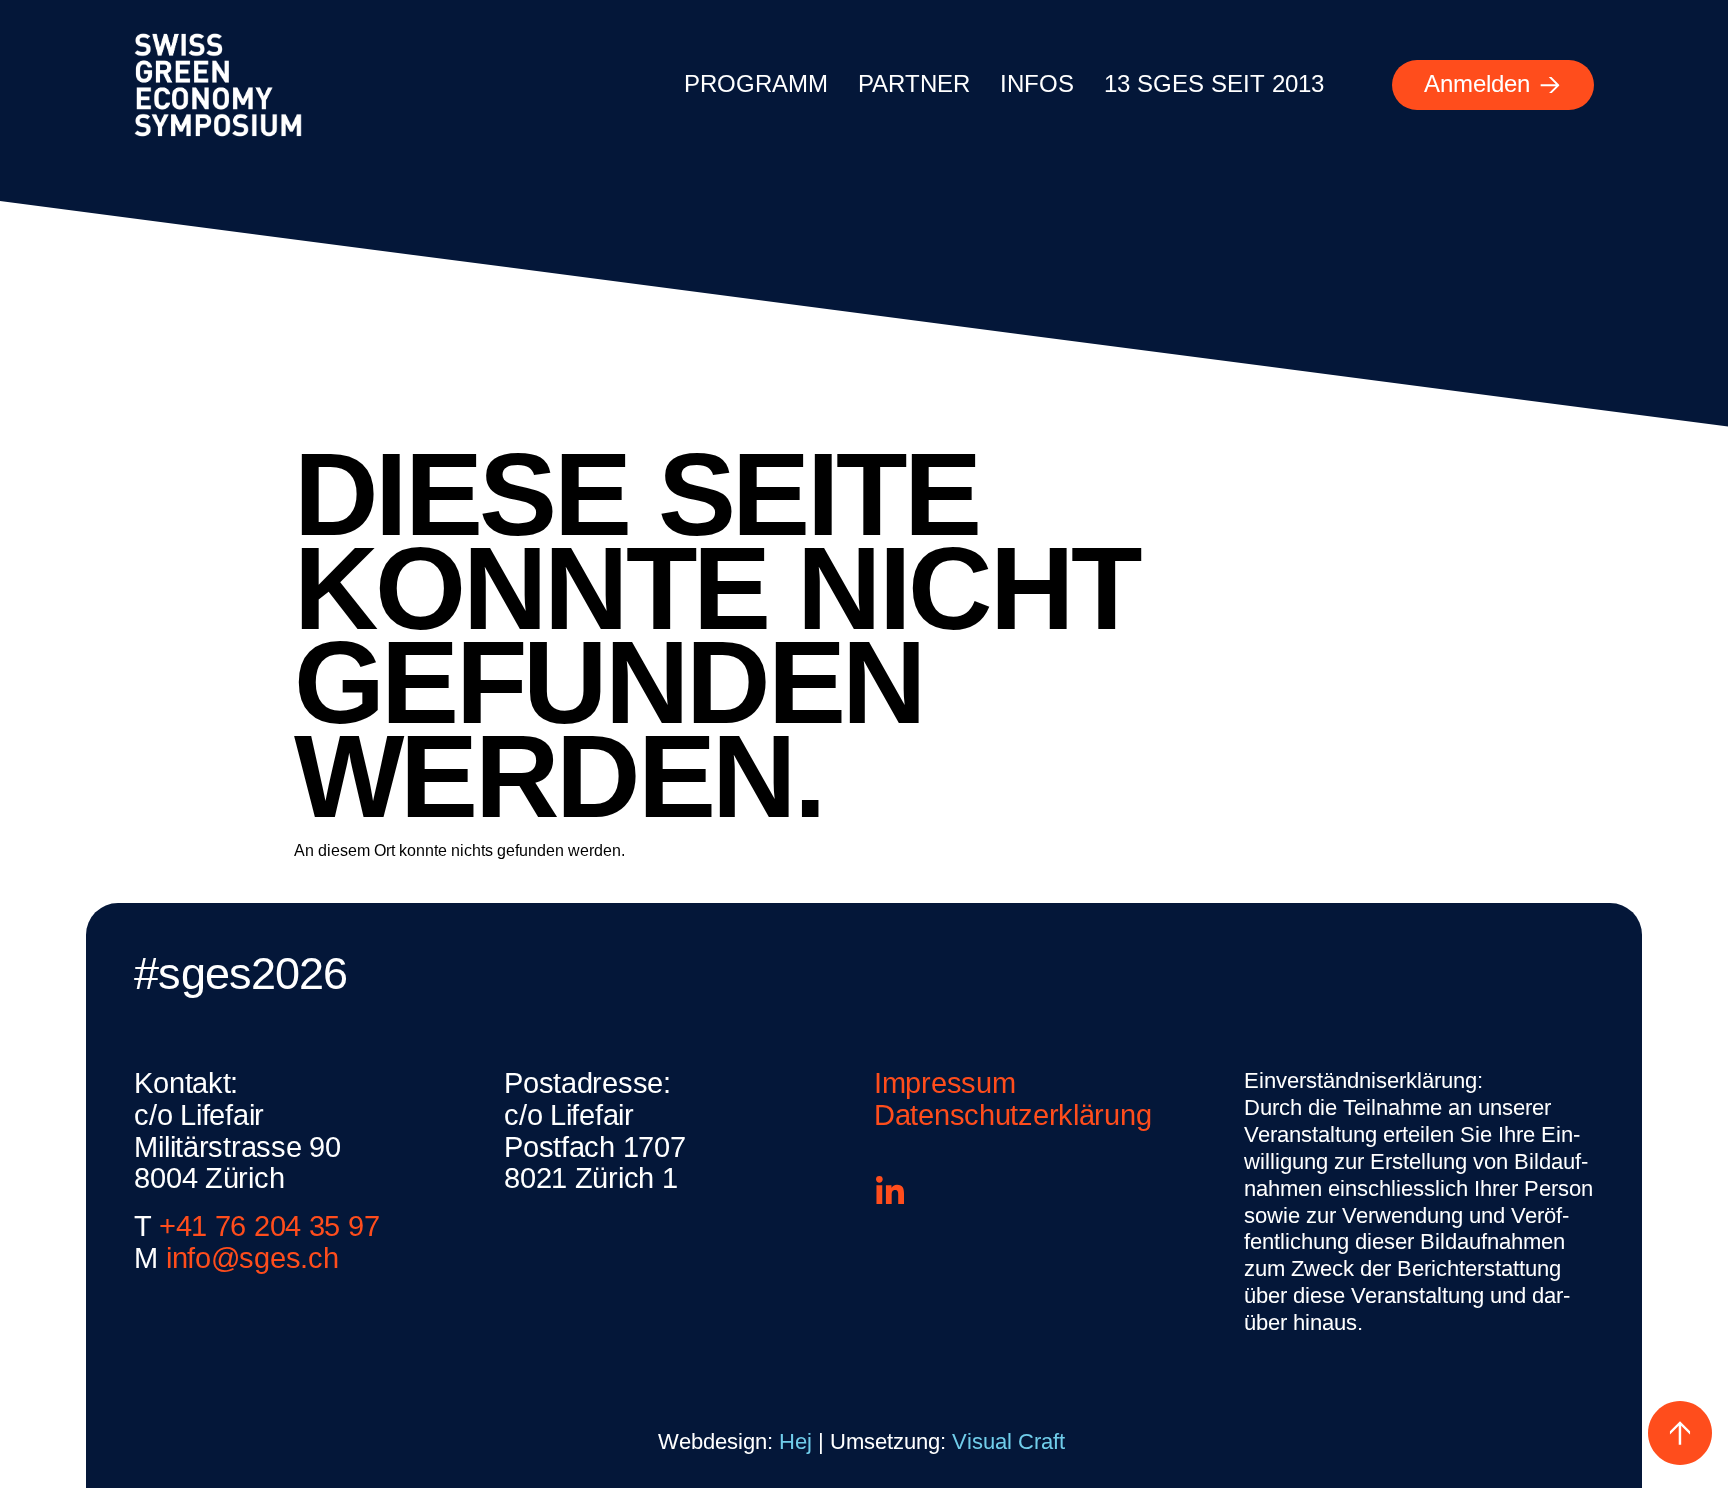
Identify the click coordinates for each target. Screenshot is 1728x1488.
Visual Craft (1011, 1441)
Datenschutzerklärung (1012, 1115)
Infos (1037, 83)
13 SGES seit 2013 (1214, 83)
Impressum (944, 1083)
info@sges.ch (252, 1258)
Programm (756, 83)
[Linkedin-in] (890, 1192)
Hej (795, 1441)
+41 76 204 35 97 (269, 1226)
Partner (914, 83)
